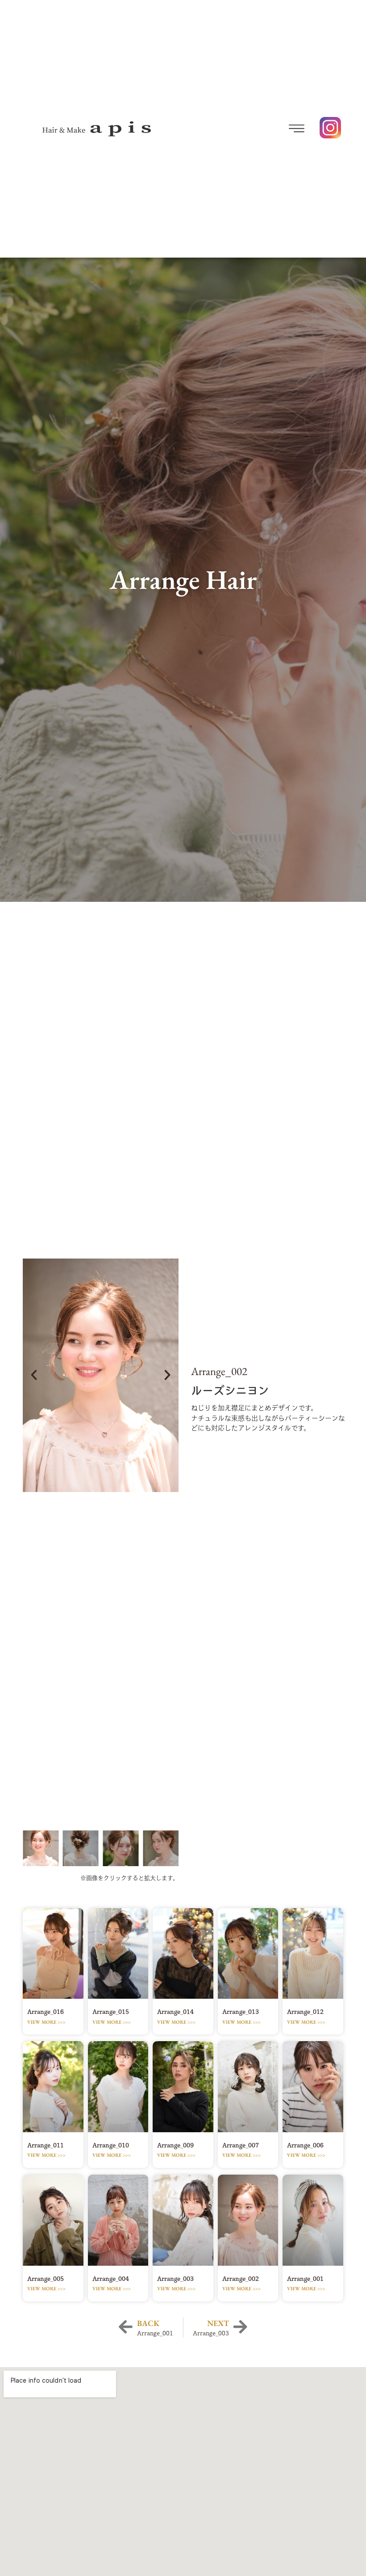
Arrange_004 (111, 2279)
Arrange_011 (46, 2145)
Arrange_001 (305, 2279)
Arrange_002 (241, 2279)
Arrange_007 (241, 2145)
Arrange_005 (46, 2279)
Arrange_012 (305, 2012)
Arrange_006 (305, 2145)
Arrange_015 (111, 2012)
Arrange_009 (175, 2145)
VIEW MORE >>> (46, 2022)
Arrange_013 (241, 2012)
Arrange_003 (175, 2279)
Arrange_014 (175, 2012)
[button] (254, 129)
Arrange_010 (111, 2145)
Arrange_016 (46, 2012)
